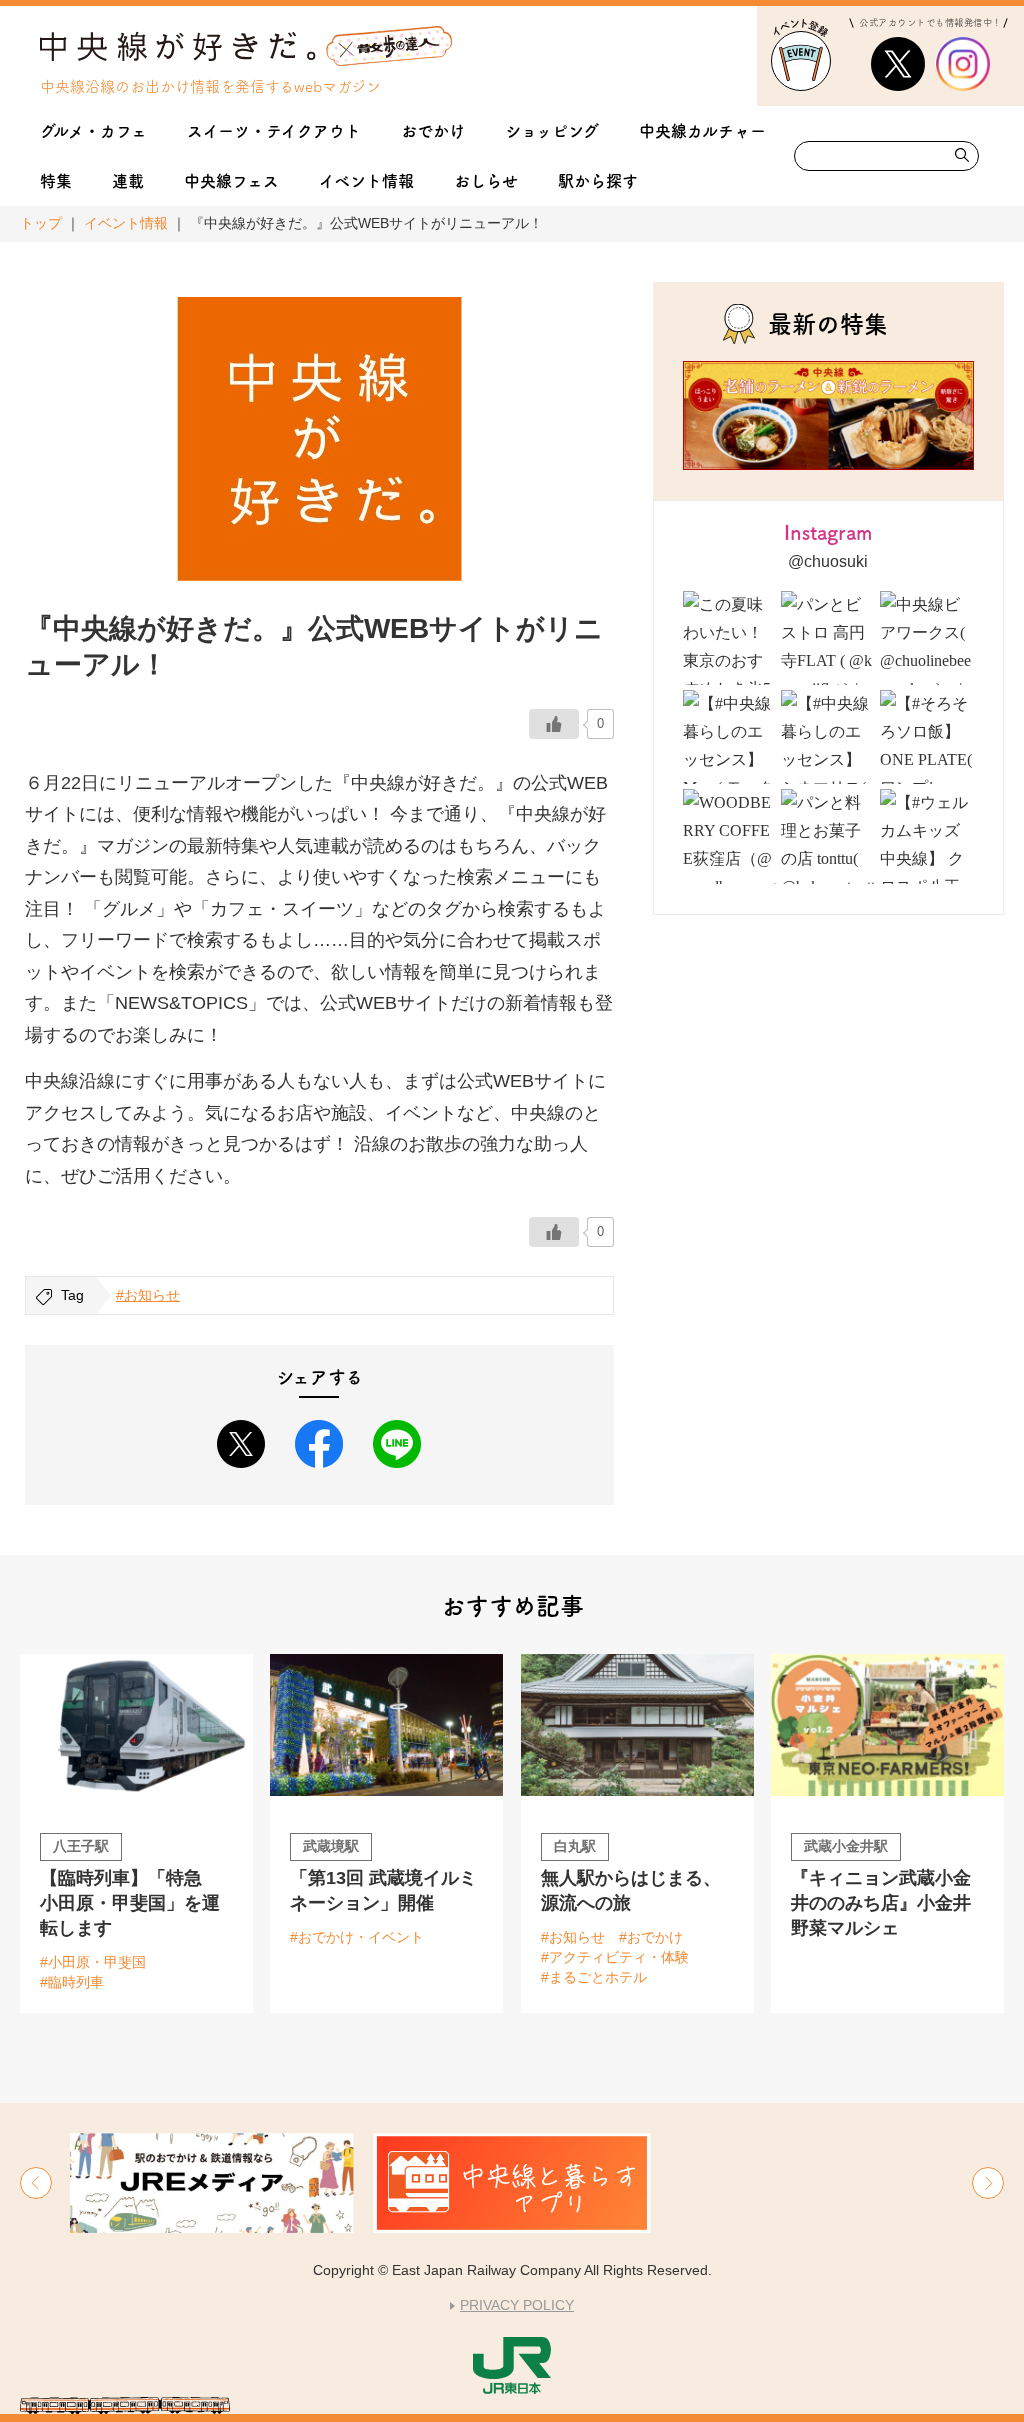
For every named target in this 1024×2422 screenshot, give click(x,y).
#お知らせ (148, 1295)
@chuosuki (828, 561)
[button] (36, 2183)
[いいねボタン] (554, 724)
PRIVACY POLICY (517, 2305)
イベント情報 (126, 223)
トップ (41, 223)
